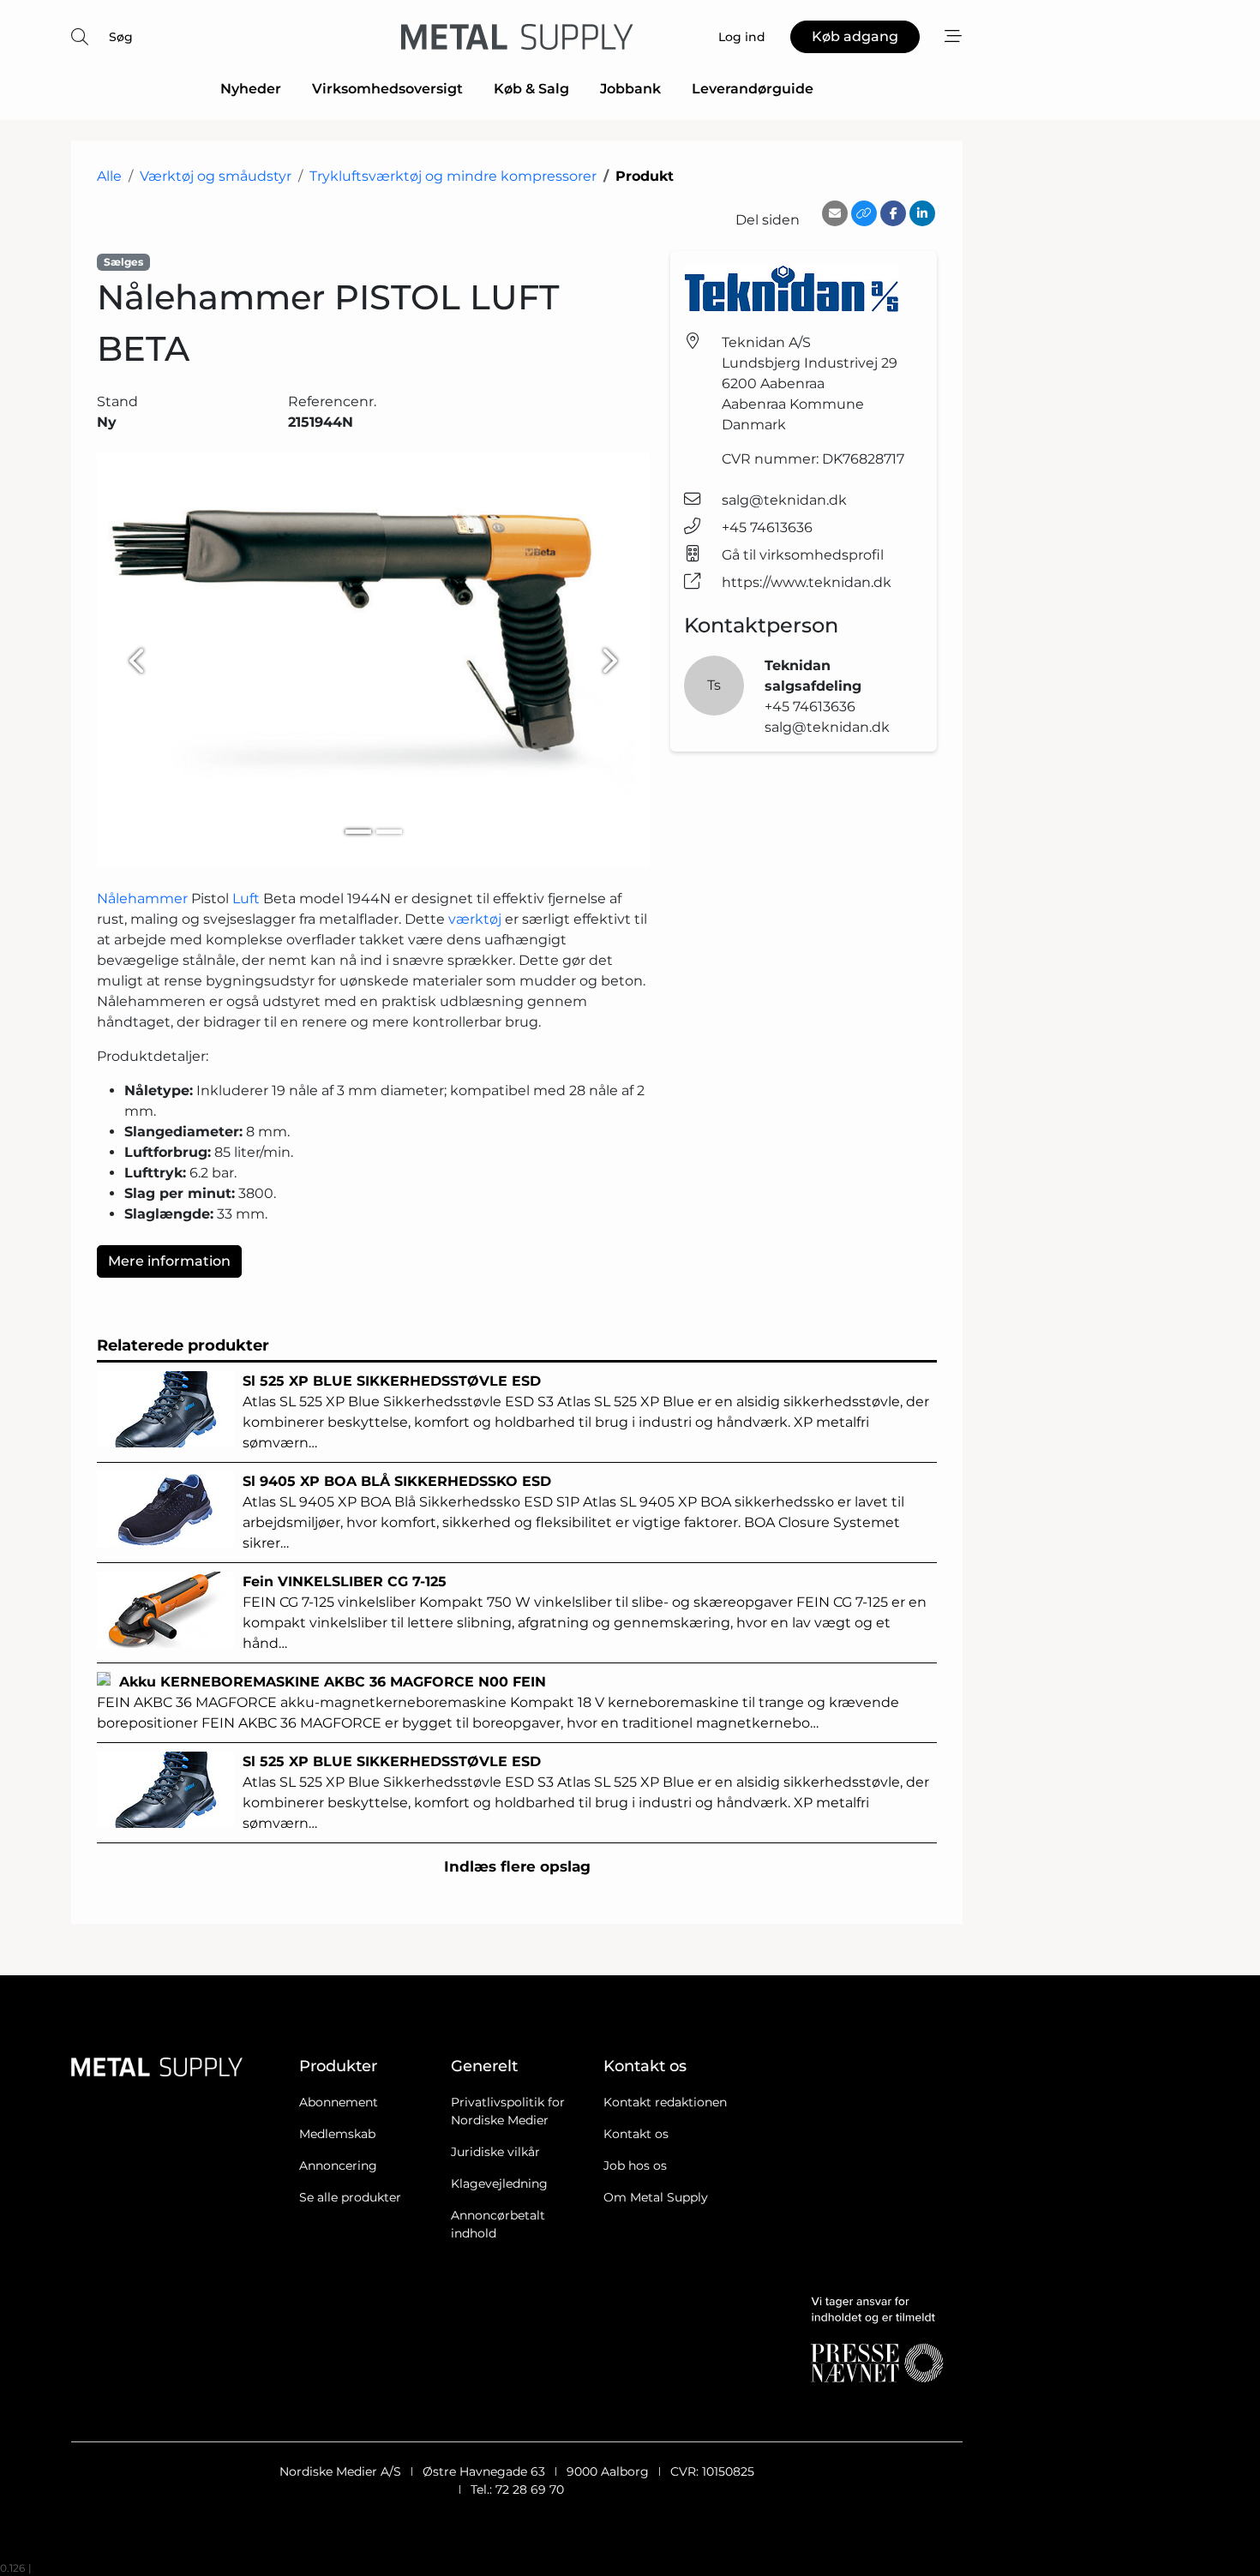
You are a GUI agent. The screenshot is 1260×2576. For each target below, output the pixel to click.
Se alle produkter (350, 2197)
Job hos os (635, 2166)
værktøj (475, 919)
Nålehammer (142, 899)
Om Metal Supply (656, 2197)
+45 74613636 (767, 527)
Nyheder (251, 89)
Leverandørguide (753, 89)
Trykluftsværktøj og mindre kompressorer (453, 176)
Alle (109, 176)
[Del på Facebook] (893, 213)
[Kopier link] (864, 213)
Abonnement (339, 2102)
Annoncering (338, 2166)
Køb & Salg (531, 89)
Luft (246, 899)
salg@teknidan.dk (784, 500)
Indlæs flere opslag (517, 1866)
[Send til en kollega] (835, 213)
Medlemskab (337, 2134)
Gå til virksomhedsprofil (803, 555)
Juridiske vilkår (495, 2152)
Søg (121, 37)
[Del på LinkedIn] (922, 213)
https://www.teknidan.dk (807, 582)
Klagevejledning (499, 2184)
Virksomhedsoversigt (387, 89)
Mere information (169, 1261)
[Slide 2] (389, 832)
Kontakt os (636, 2134)
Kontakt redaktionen (665, 2102)
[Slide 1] (358, 832)
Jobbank (630, 89)
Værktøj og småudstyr (216, 176)
